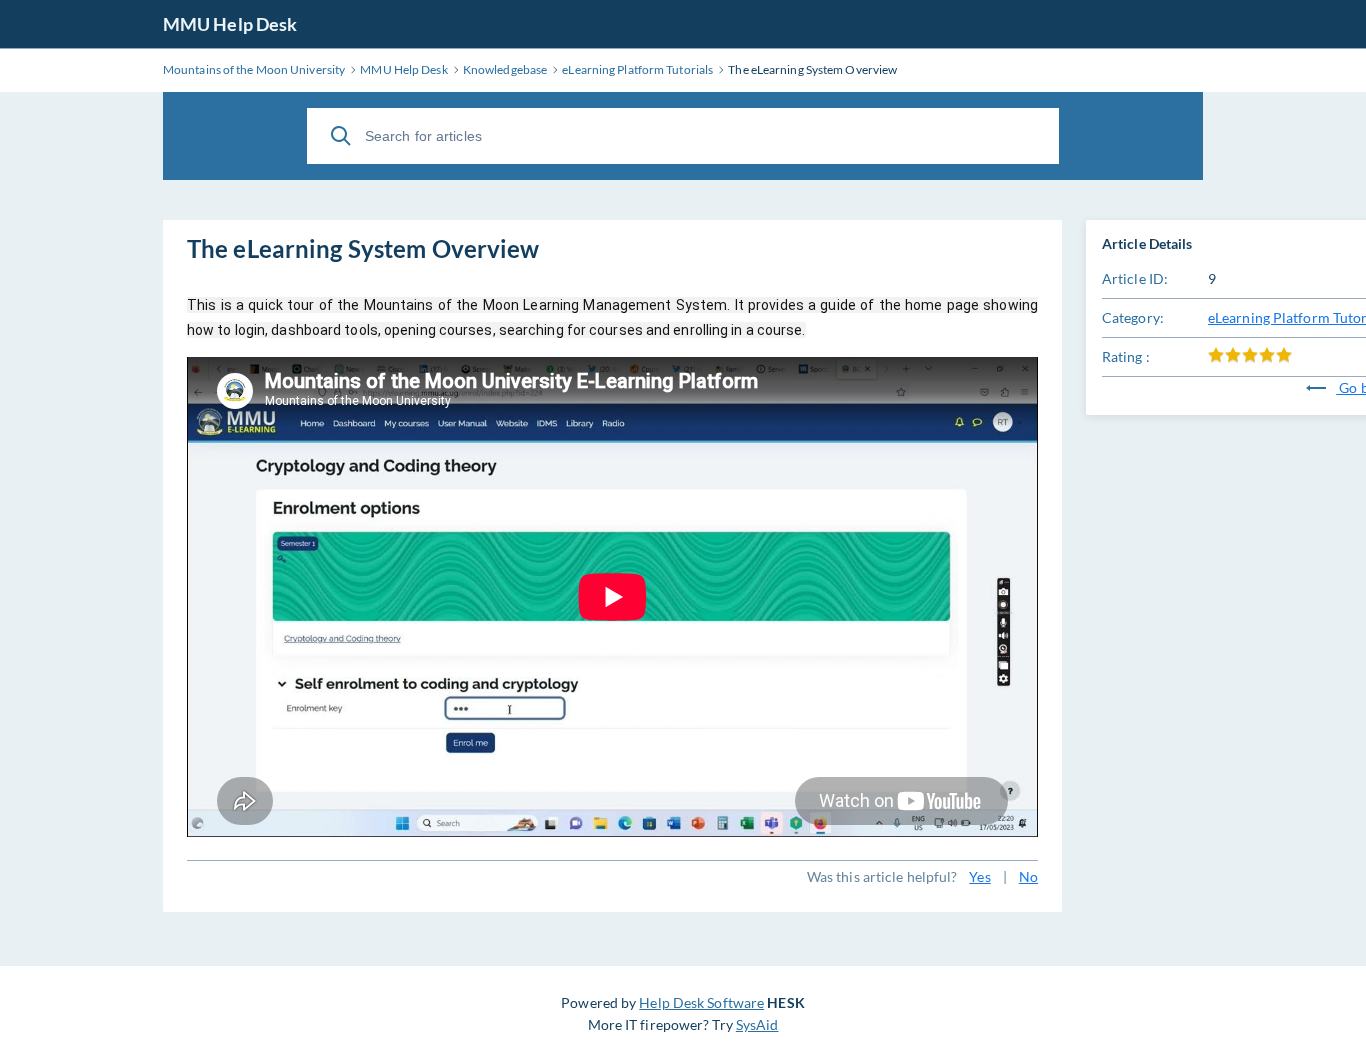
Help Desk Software (701, 1002)
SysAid (757, 1024)
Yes (979, 876)
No (1028, 876)
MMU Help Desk (230, 24)
